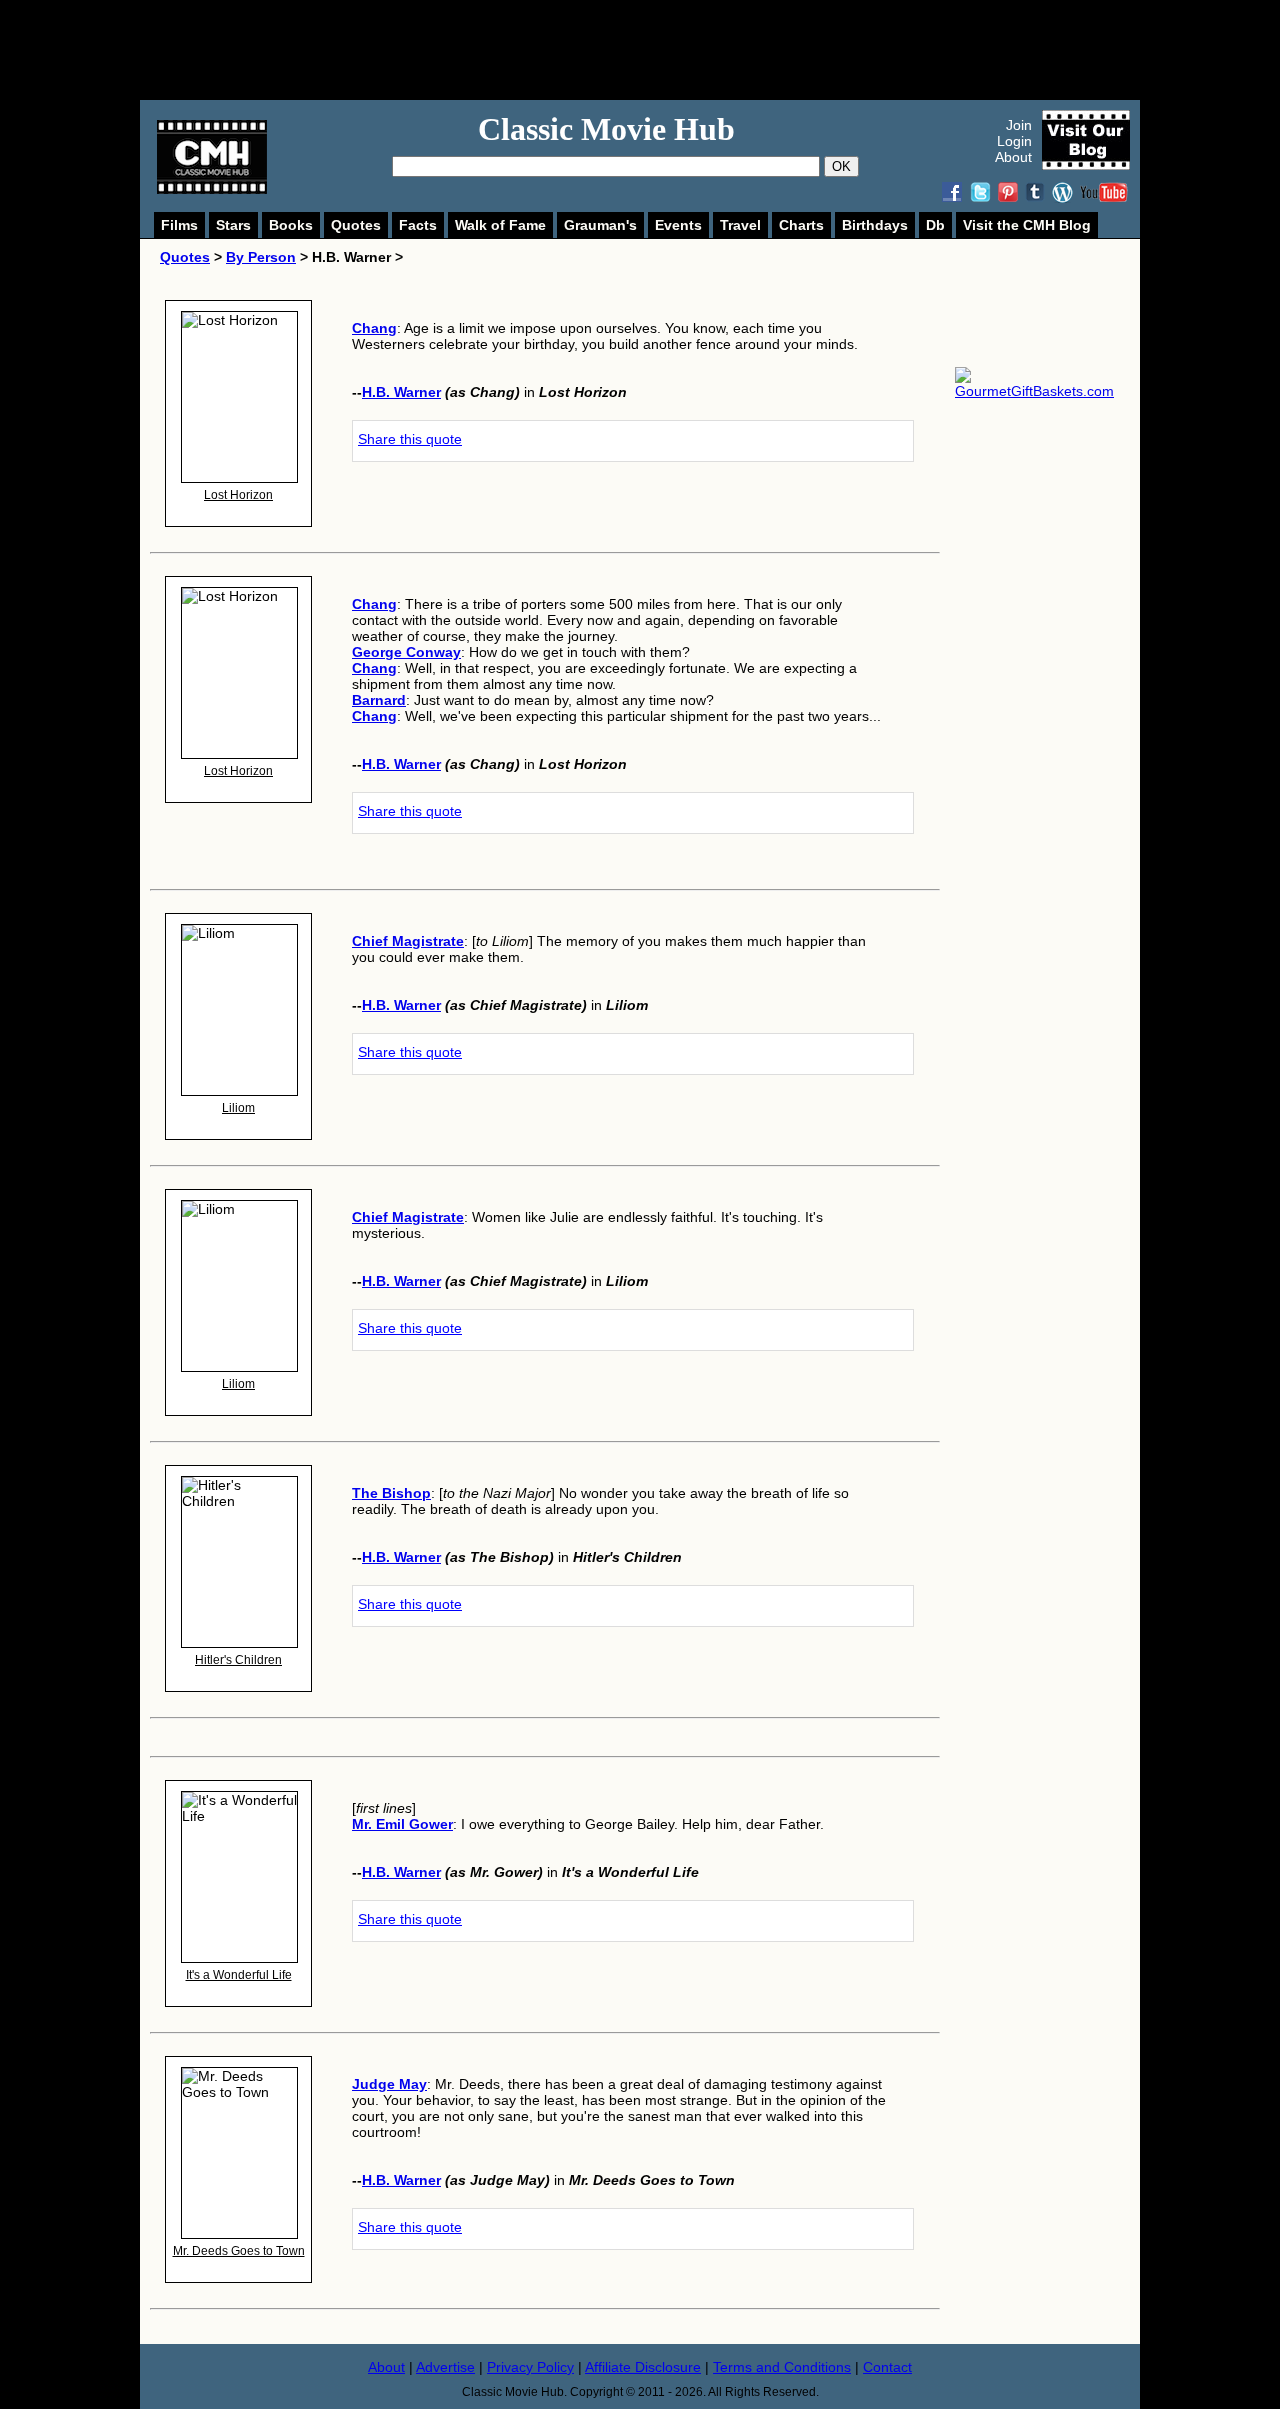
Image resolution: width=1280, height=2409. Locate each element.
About (1013, 157)
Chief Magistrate (408, 941)
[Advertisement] (662, 50)
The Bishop (391, 1493)
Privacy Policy (530, 2367)
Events (678, 225)
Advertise (445, 2367)
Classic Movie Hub (606, 129)
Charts (801, 225)
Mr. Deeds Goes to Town (239, 2251)
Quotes (356, 225)
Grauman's (600, 225)
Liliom (238, 1108)
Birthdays (875, 225)
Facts (418, 225)
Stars (233, 225)
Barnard (379, 700)
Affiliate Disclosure (643, 2367)
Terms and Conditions (782, 2367)
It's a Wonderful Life (239, 1975)
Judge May (389, 2084)
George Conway (406, 652)
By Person (261, 257)
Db (935, 225)
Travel (740, 225)
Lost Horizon (238, 495)
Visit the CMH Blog (1027, 225)
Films (179, 225)
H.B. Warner (401, 392)
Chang (374, 328)
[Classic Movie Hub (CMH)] (212, 189)
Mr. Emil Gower (402, 1824)
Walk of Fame (500, 225)
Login (1014, 141)
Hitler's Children (238, 1660)
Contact (887, 2367)
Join (1019, 125)
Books (291, 225)
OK (841, 166)
